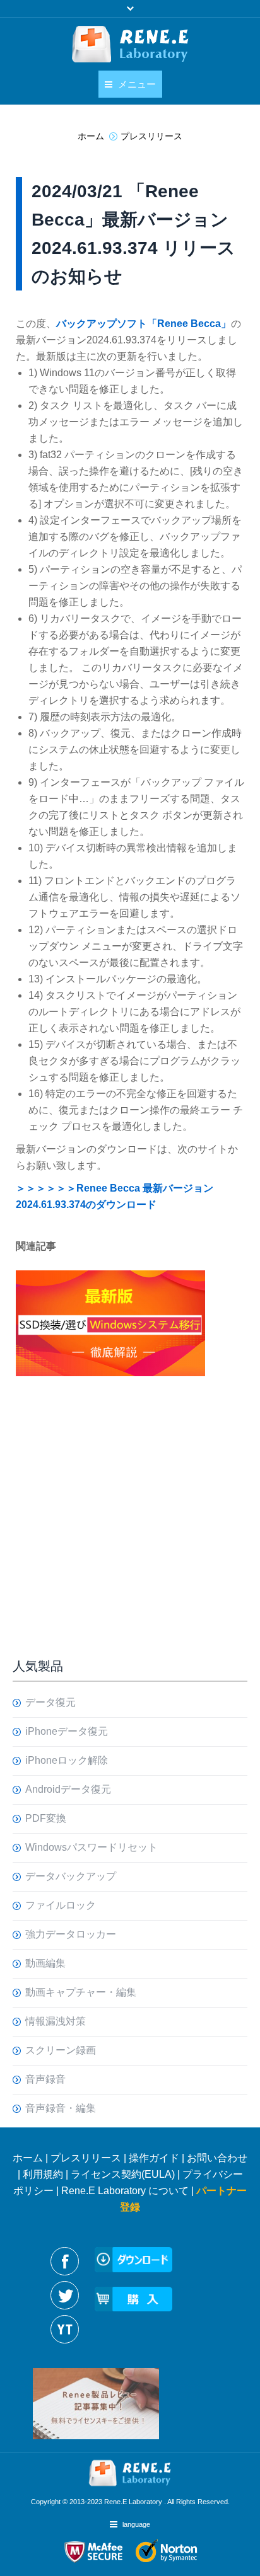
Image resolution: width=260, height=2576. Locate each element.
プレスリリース (86, 2158)
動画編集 (45, 1963)
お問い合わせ (217, 2158)
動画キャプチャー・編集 (81, 1992)
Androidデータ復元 (68, 1789)
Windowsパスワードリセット (92, 1847)
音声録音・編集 (61, 2108)
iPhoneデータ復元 (67, 1731)
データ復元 (50, 1702)
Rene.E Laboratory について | (129, 2191)
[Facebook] (65, 2261)
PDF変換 (46, 1818)
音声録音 (45, 2079)
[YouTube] (65, 2329)
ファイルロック (61, 1905)
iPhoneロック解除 (67, 1760)
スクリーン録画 (61, 2050)
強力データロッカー (71, 1934)
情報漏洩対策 (56, 2021)
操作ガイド (154, 2158)
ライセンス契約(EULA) (123, 2174)
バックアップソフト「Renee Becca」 (144, 324)
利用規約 (43, 2174)
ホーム (28, 2158)
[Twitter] (65, 2295)
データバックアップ (71, 1876)
